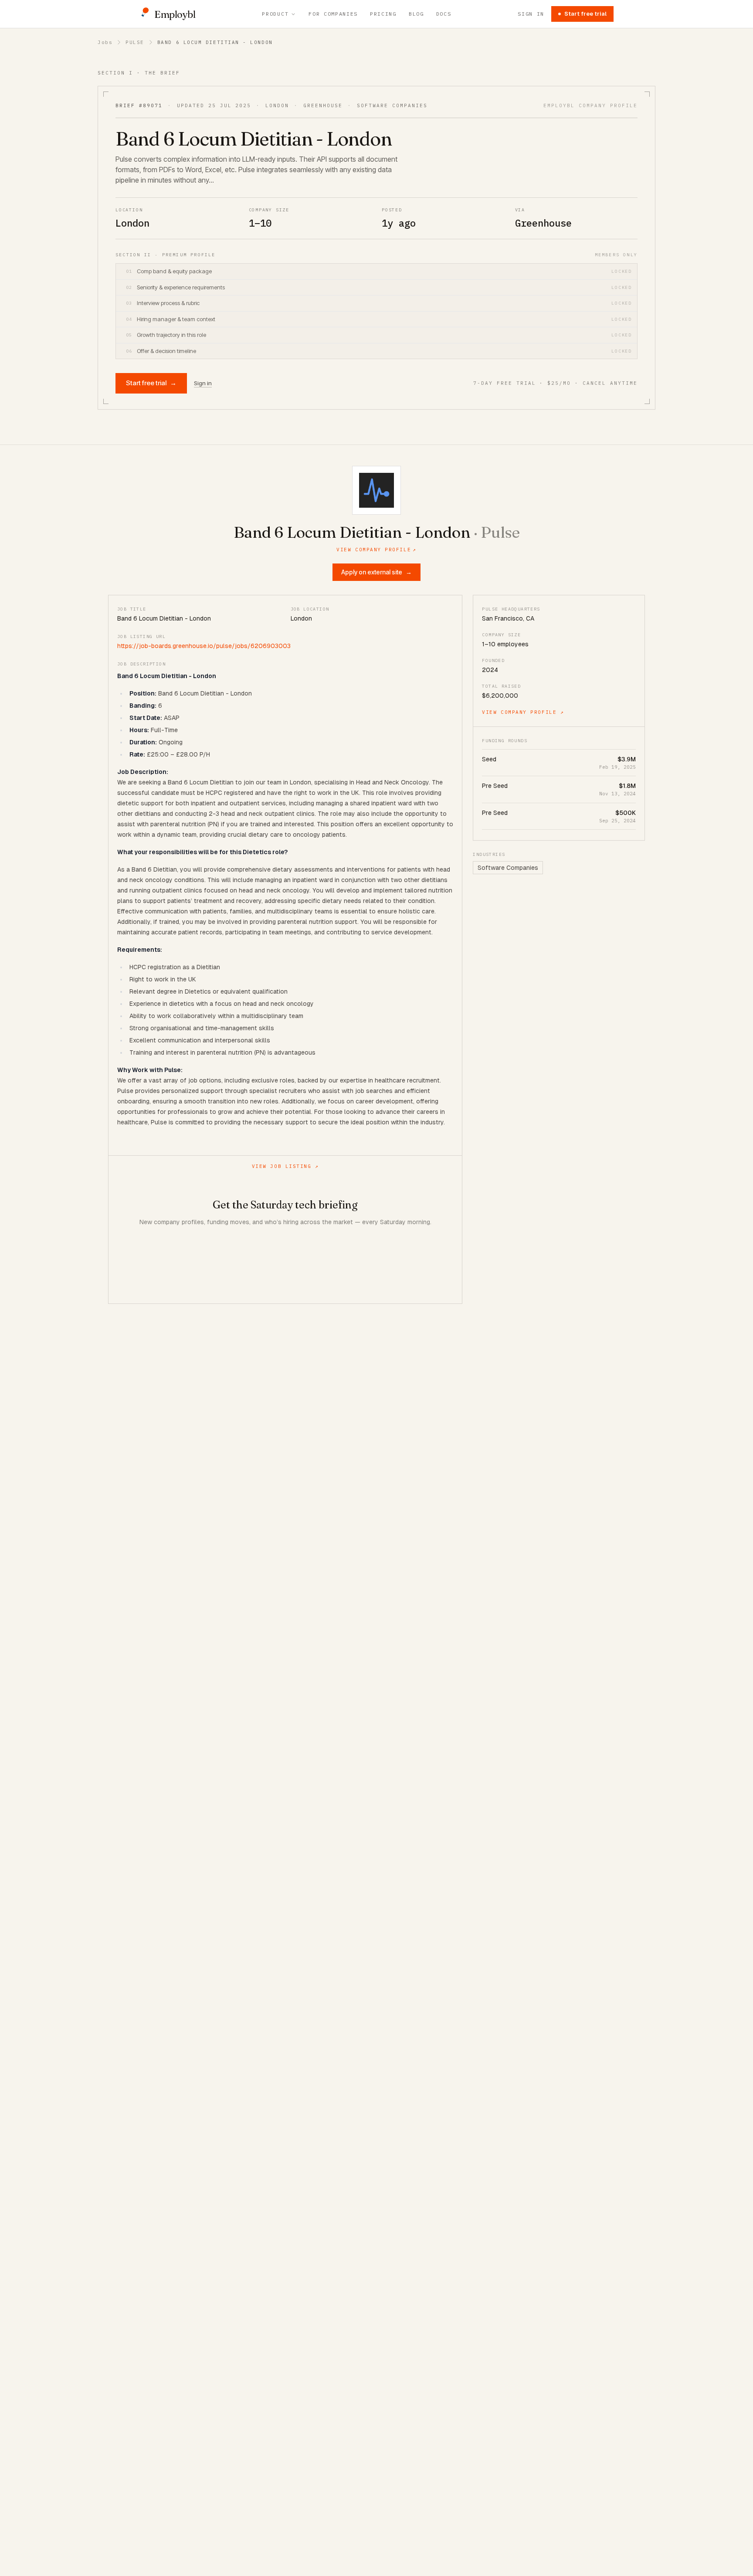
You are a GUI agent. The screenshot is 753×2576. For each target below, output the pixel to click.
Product (275, 14)
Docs (444, 14)
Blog (416, 14)
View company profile (376, 550)
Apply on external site (376, 572)
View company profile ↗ (523, 712)
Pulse (135, 42)
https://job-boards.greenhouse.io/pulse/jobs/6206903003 (204, 646)
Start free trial (585, 14)
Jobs (105, 42)
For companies (333, 14)
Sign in (531, 14)
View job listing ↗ (285, 1166)
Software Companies (508, 868)
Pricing (383, 14)
